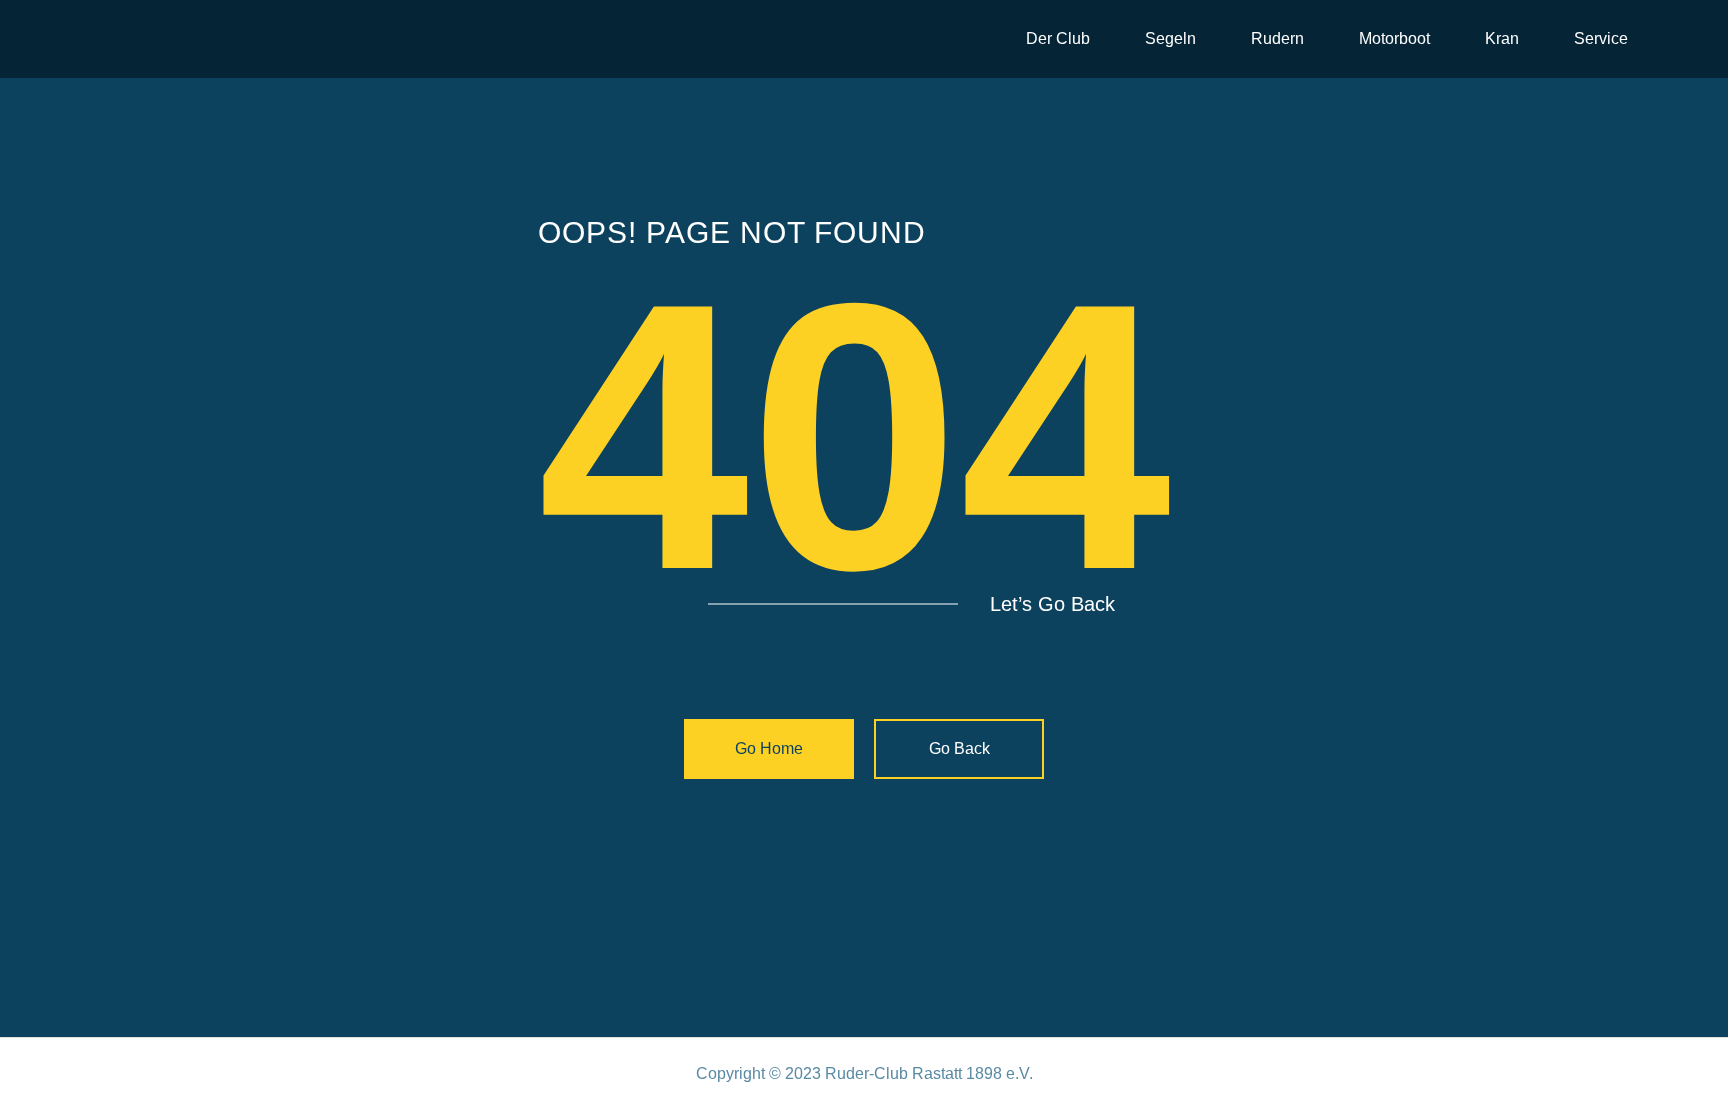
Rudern (1277, 38)
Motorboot (1394, 38)
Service (1601, 38)
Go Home (769, 748)
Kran (1502, 38)
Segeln (1170, 38)
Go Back (959, 748)
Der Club (1058, 38)
